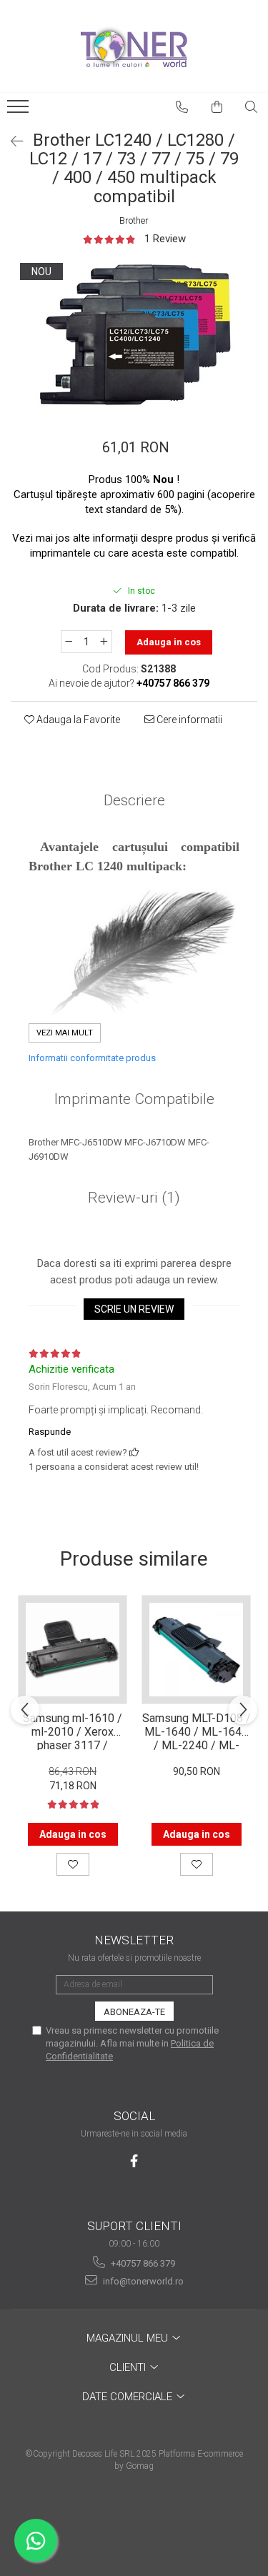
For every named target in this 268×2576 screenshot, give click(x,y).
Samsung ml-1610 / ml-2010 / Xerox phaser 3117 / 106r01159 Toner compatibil (73, 1731)
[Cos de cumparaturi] (217, 107)
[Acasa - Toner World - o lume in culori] (134, 46)
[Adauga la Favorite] (73, 1864)
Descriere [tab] (134, 800)
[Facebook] (134, 2161)
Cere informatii (188, 720)
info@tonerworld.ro (142, 2281)
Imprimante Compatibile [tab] (134, 1099)
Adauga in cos (169, 642)
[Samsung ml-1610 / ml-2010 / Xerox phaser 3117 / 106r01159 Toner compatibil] (73, 1650)
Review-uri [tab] (134, 1198)
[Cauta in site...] (252, 107)
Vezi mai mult (65, 1033)
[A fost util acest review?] (134, 1452)
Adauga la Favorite (77, 720)
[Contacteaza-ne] (182, 107)
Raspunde (50, 1432)
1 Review (165, 239)
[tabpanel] (134, 334)
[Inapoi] (11, 141)
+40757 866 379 (142, 2263)
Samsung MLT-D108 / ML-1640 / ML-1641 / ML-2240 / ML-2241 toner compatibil (196, 1731)
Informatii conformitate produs (92, 1058)
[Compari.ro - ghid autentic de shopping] (134, 2521)
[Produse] (20, 111)
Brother (134, 220)
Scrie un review (134, 1309)
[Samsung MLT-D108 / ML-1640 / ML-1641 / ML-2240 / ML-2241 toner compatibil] (196, 1650)
